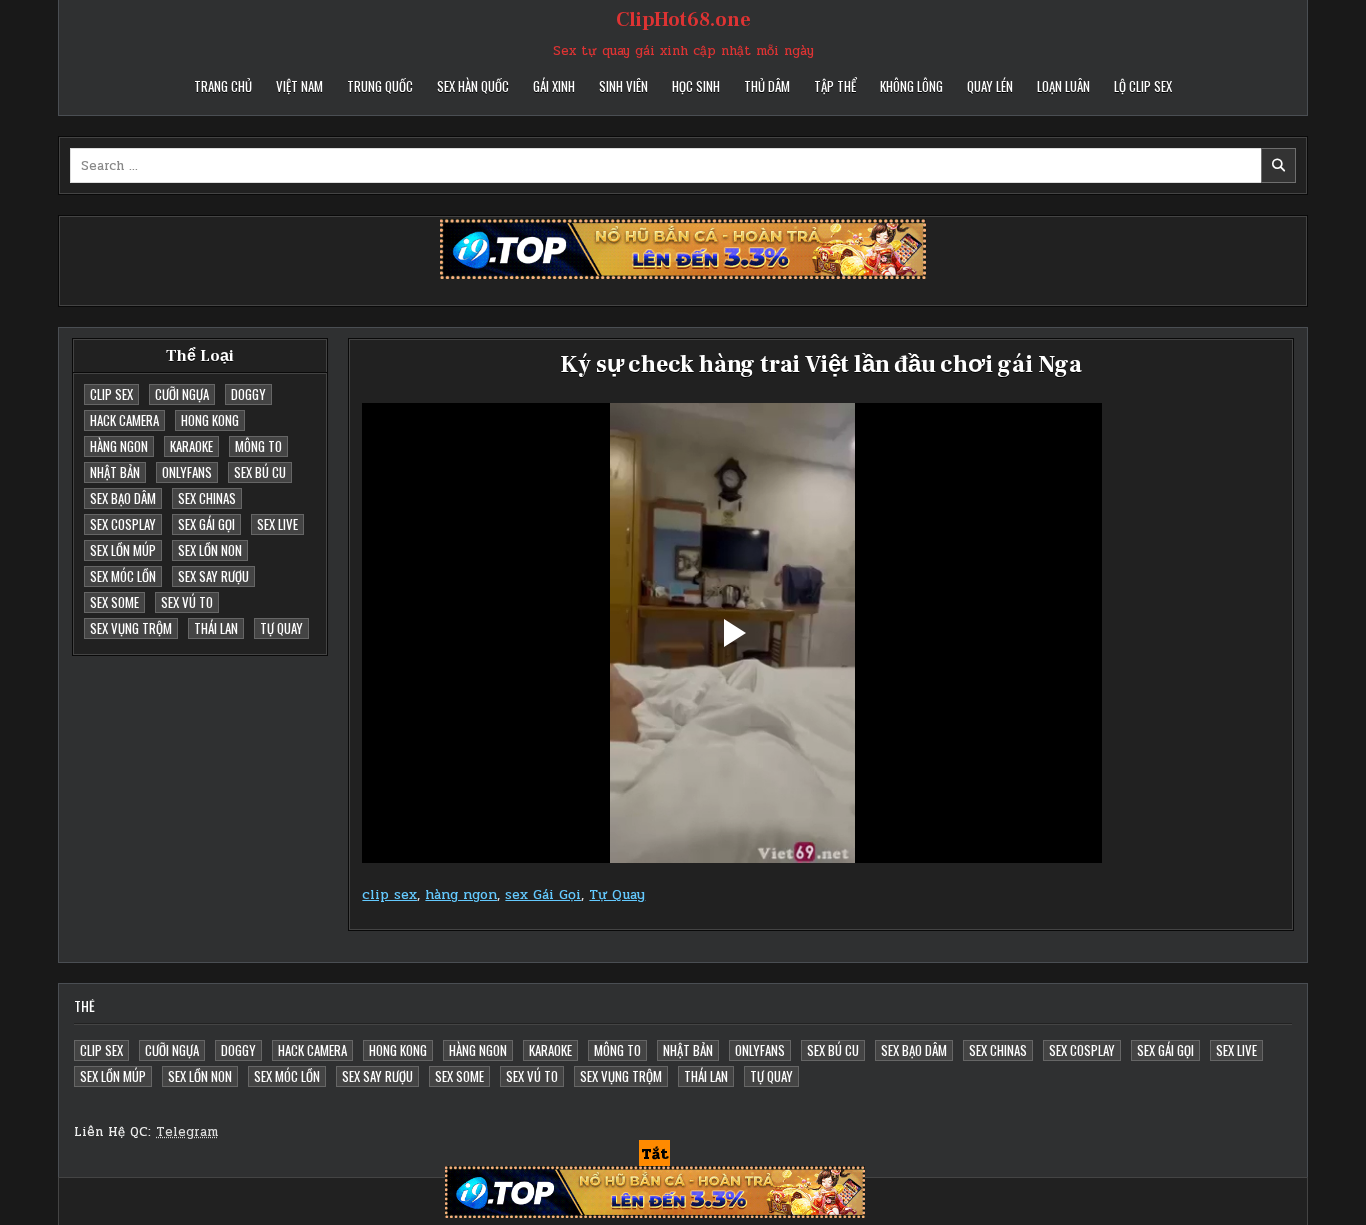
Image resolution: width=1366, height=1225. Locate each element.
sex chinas (207, 498)
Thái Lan (216, 628)
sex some (114, 602)
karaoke (191, 446)
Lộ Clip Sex (1143, 86)
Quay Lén (990, 86)
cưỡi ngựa (182, 394)
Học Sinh (696, 86)
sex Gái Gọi (206, 524)
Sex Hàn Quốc (473, 86)
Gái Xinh (554, 86)
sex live (277, 524)
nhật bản (115, 472)
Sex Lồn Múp (123, 550)
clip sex (111, 394)
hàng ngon (119, 446)
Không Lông (911, 86)
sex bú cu (260, 472)
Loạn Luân (1063, 86)
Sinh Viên (623, 86)
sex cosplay (123, 524)
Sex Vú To (187, 602)
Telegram (187, 1132)
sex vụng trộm (131, 628)
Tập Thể (835, 86)
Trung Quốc (380, 86)
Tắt (654, 1154)
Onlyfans (187, 472)
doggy (248, 394)
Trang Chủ (223, 86)
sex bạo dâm (123, 498)
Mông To (258, 446)
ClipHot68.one (683, 20)
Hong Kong (210, 420)
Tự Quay (281, 628)
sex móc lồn (123, 576)
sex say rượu (213, 576)
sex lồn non (210, 550)
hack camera (124, 420)
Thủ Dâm (767, 86)
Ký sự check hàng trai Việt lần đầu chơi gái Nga (821, 364)
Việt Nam (299, 86)
